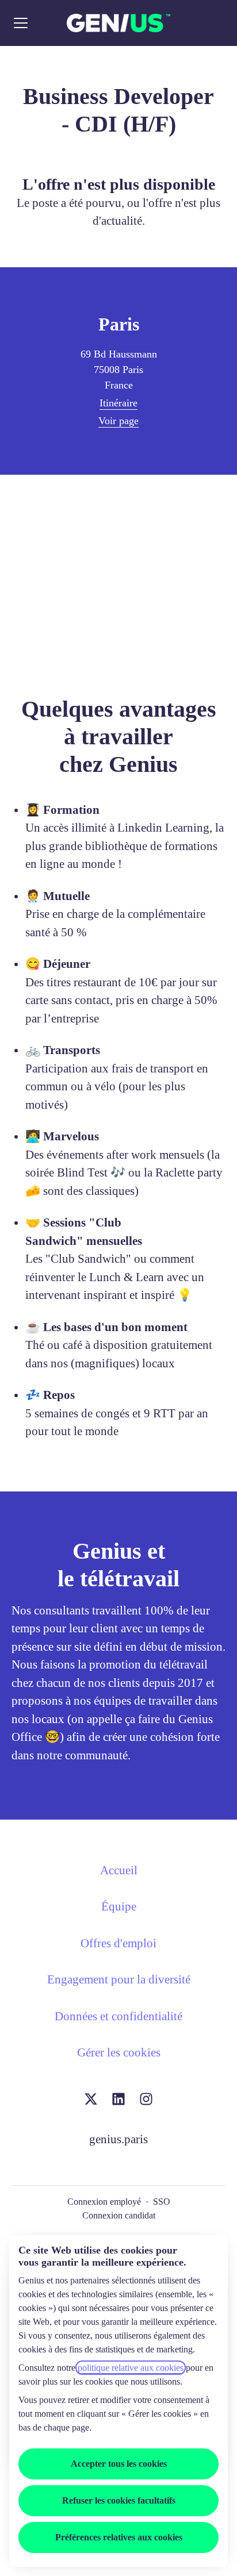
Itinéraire (118, 403)
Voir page (118, 421)
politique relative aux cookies (131, 2368)
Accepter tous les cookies (119, 2464)
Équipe (119, 1906)
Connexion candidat (119, 2215)
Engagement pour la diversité (119, 1979)
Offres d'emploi (118, 1943)
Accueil (119, 1870)
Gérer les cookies (119, 2052)
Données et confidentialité (118, 2016)
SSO (162, 2202)
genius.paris (118, 2139)
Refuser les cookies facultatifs (119, 2500)
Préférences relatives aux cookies (119, 2537)
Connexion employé (104, 2202)
